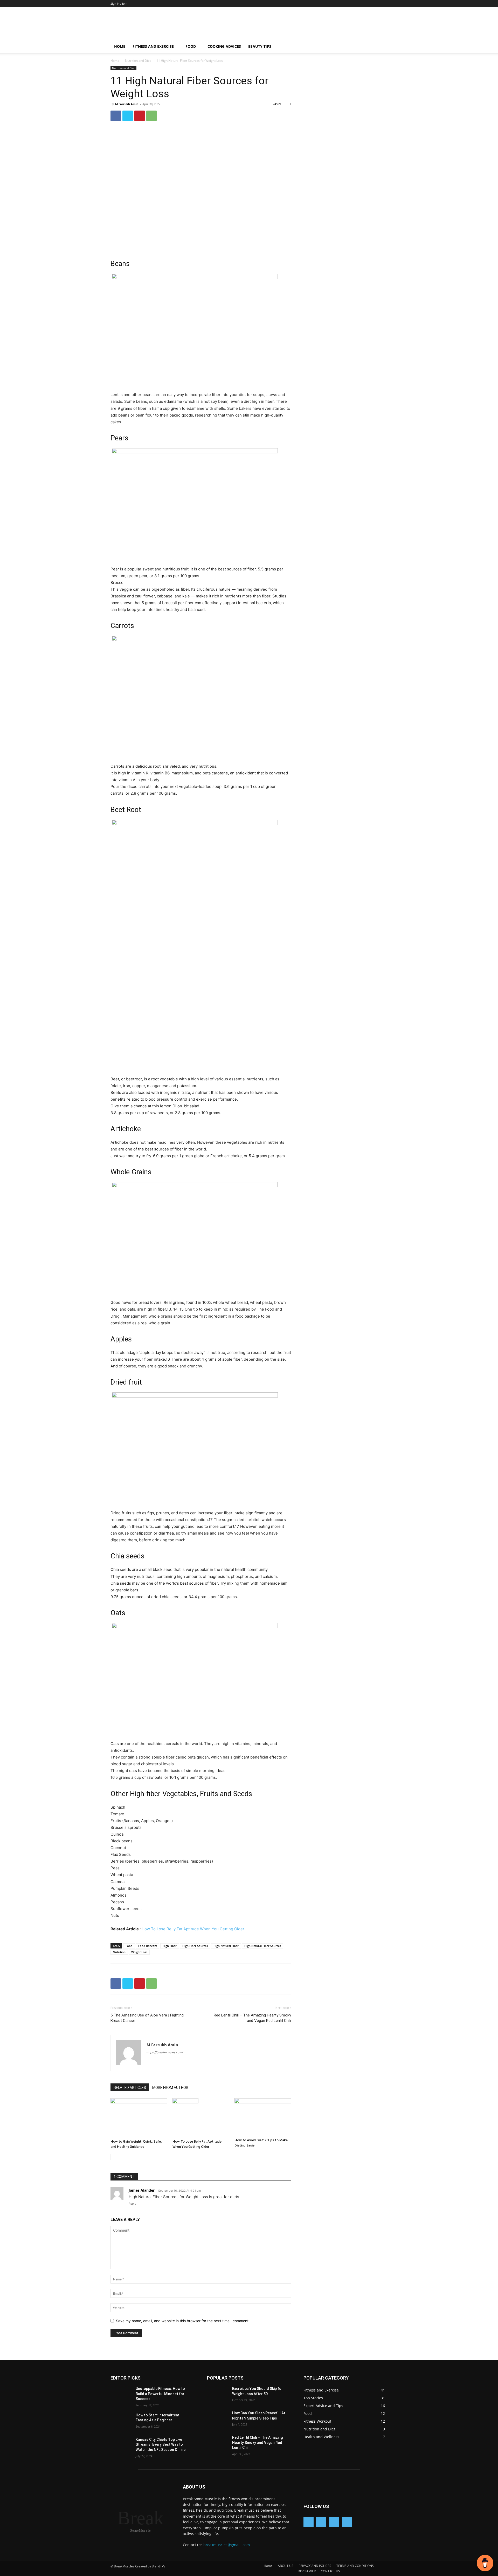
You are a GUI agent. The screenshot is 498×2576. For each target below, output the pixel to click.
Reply (132, 2204)
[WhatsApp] (151, 116)
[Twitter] (128, 116)
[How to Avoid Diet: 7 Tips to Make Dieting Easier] (263, 2117)
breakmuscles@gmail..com (227, 2545)
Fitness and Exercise (153, 46)
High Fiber (170, 1946)
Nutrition (119, 1952)
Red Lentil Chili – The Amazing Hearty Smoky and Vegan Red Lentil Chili (252, 2018)
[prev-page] (114, 2157)
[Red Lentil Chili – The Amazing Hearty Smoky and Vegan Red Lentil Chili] (220, 2444)
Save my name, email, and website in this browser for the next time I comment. (183, 2321)
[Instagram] (334, 2522)
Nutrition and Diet (138, 61)
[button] (381, 47)
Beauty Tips (260, 46)
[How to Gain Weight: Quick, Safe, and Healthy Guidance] (139, 2118)
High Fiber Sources (195, 1946)
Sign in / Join (119, 4)
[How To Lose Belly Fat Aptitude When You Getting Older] (201, 2118)
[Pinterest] (140, 116)
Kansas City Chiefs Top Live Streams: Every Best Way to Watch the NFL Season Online (161, 2445)
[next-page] (122, 2157)
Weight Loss (139, 1952)
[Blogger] (309, 2522)
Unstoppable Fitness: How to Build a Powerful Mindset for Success (160, 2394)
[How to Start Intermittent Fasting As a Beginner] (123, 2422)
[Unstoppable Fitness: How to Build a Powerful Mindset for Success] (123, 2395)
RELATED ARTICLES (130, 2088)
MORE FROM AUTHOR (170, 2088)
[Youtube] (347, 2522)
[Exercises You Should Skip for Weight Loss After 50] (220, 2395)
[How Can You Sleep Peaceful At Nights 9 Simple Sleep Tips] (220, 2420)
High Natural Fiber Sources (263, 1946)
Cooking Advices (224, 46)
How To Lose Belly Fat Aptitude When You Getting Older (193, 1929)
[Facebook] (116, 116)
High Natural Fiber (226, 1946)
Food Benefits (148, 1946)
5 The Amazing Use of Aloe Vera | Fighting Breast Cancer (147, 2018)
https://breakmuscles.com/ (165, 2052)
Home (120, 46)
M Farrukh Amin (127, 104)
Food (191, 46)
